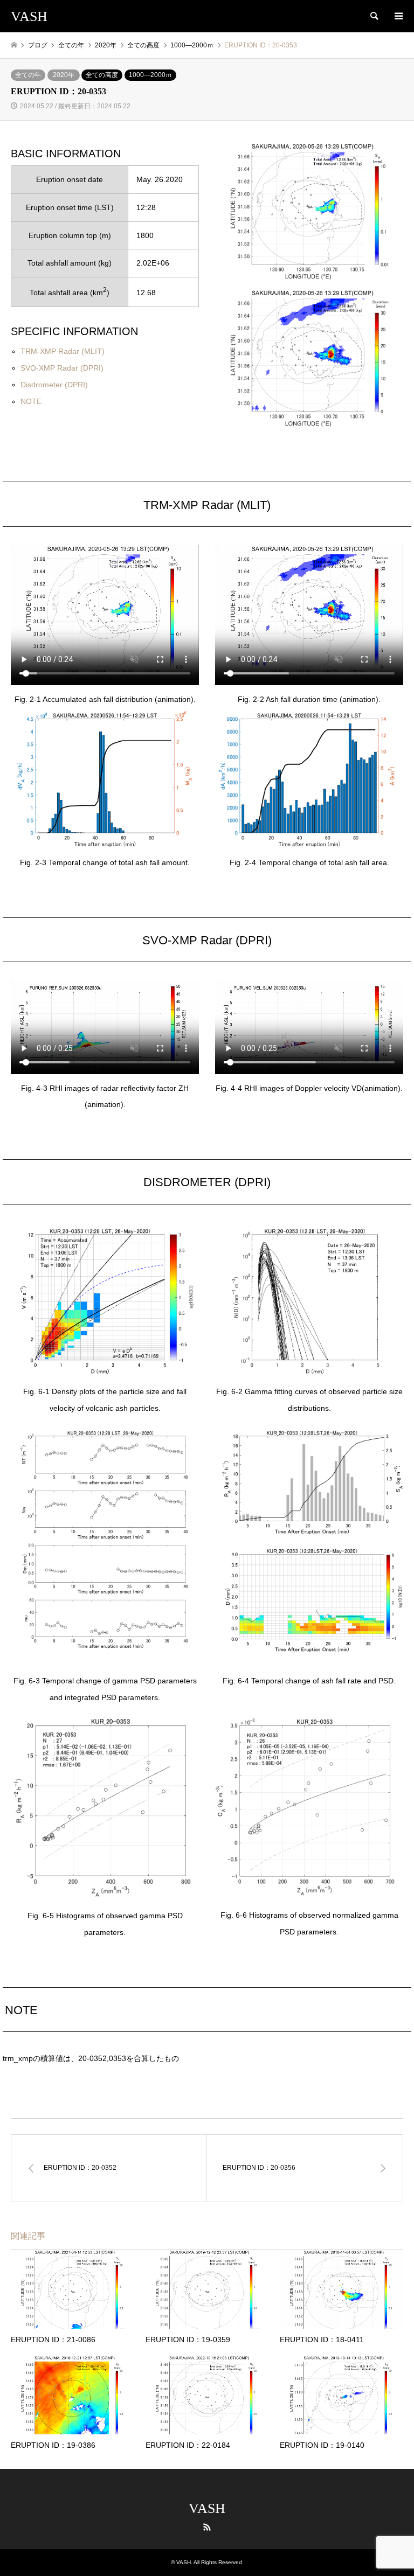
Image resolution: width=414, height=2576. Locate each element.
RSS (207, 2527)
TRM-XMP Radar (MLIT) (63, 351)
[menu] (398, 16)
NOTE (31, 401)
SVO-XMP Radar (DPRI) (62, 368)
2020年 (64, 75)
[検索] (374, 16)
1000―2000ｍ (150, 75)
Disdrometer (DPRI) (54, 385)
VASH (207, 2508)
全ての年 (28, 75)
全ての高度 (102, 75)
